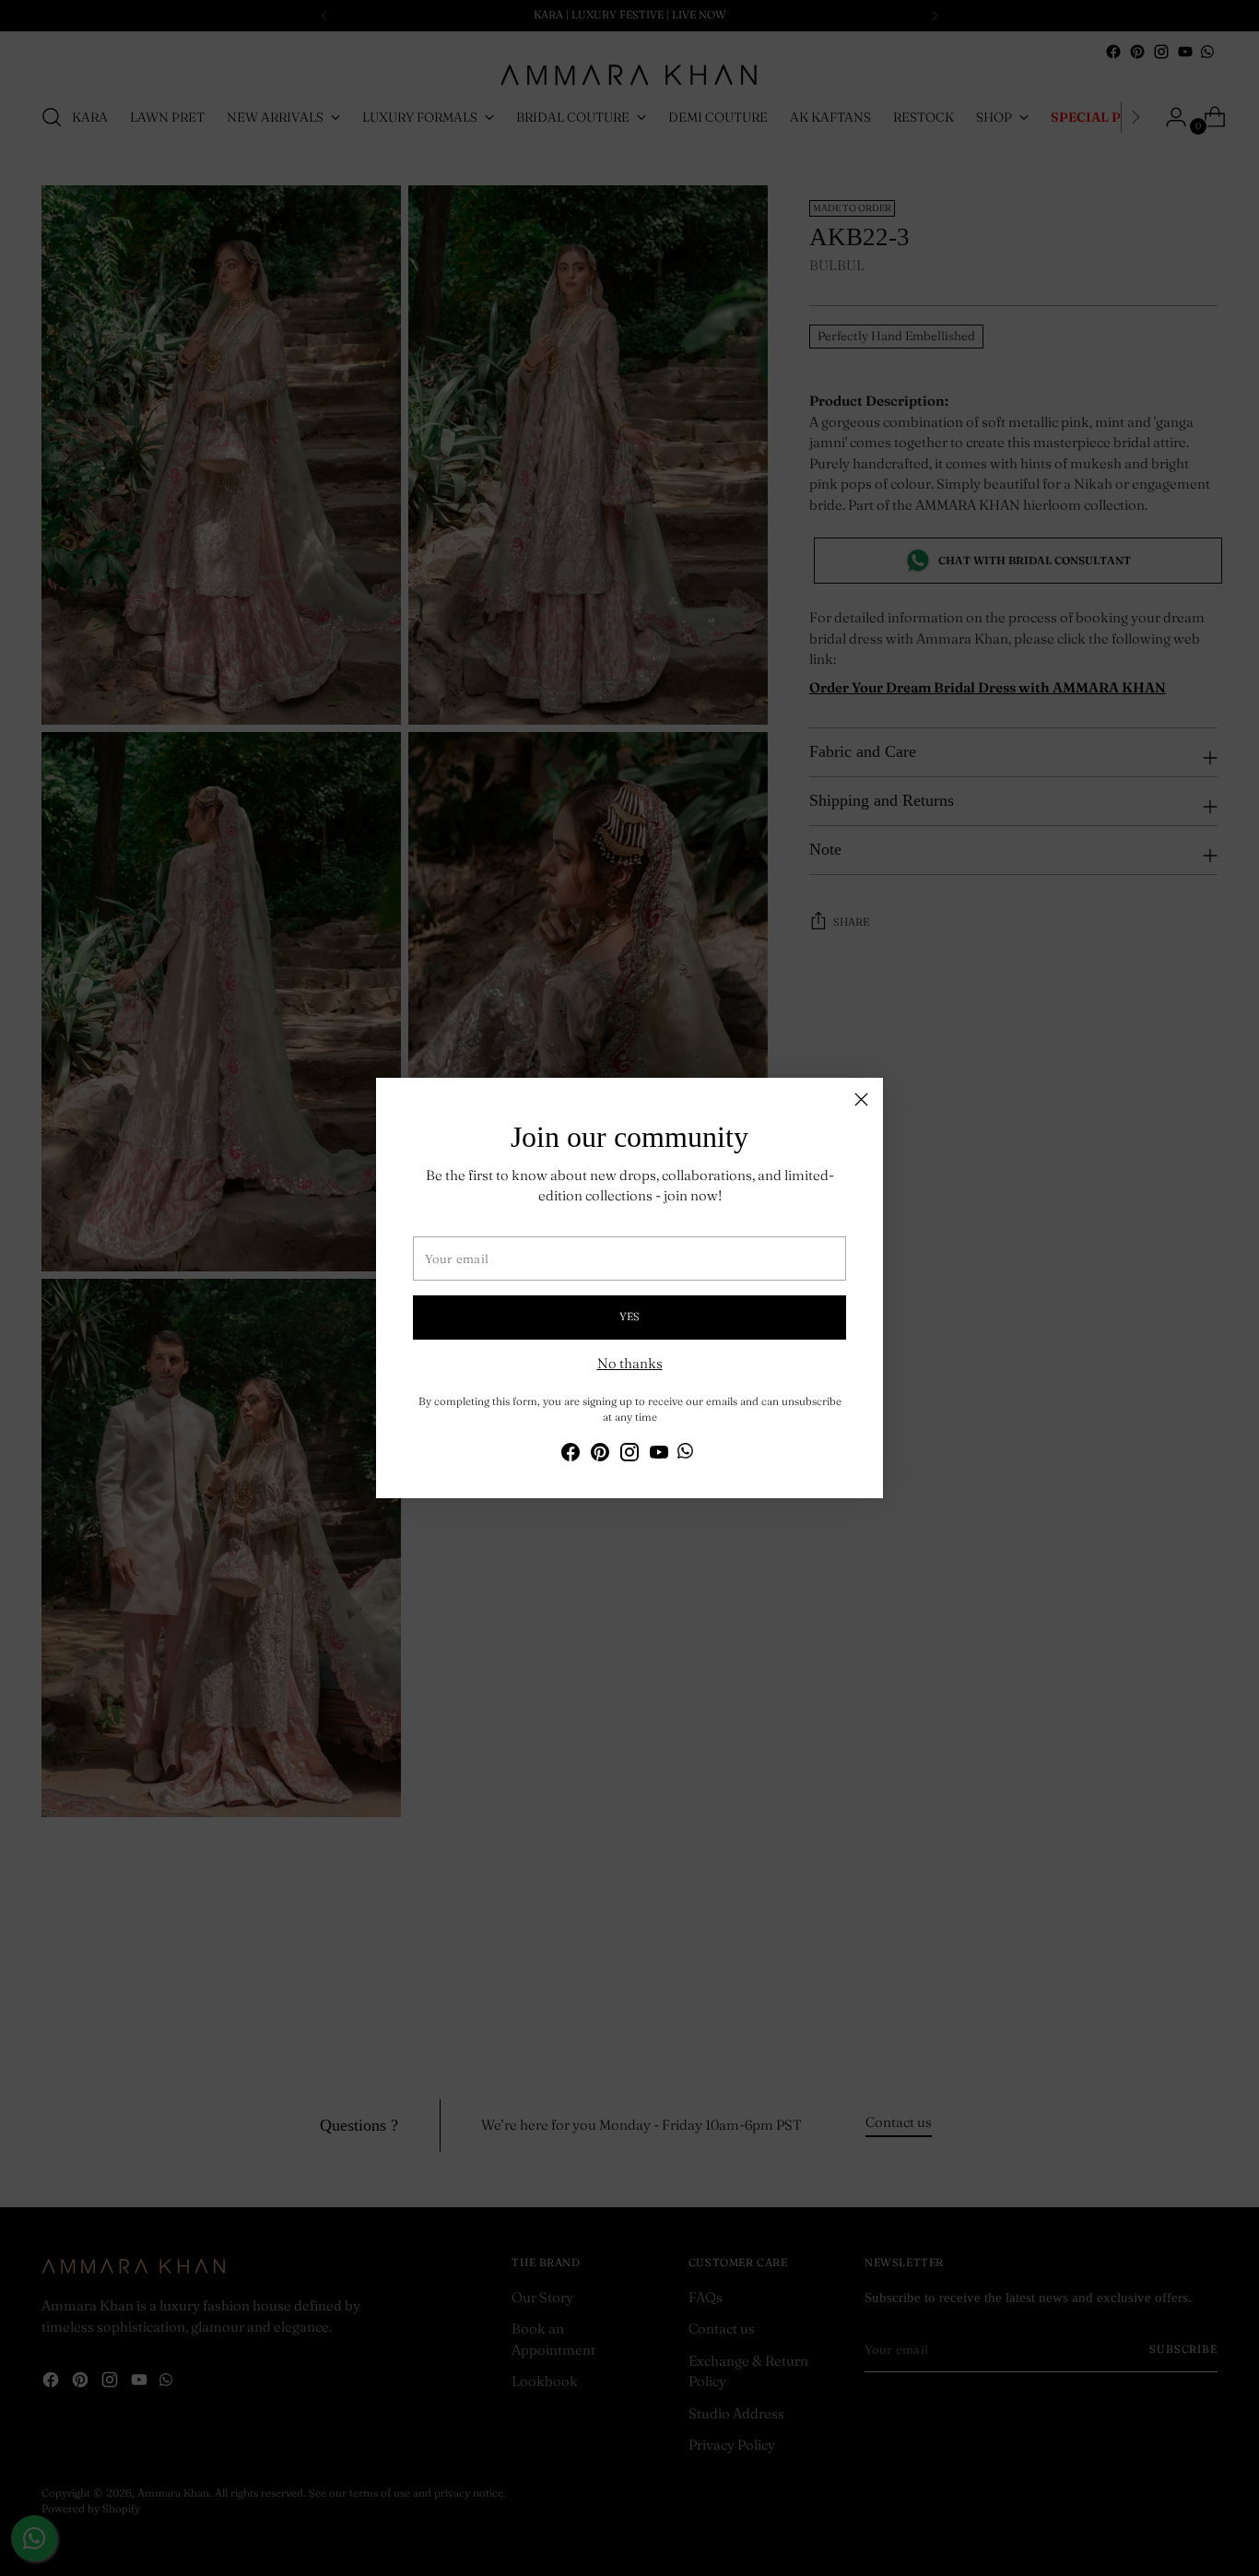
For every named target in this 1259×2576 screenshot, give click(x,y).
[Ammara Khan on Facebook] (571, 1455)
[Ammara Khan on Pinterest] (600, 1455)
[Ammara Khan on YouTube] (659, 1455)
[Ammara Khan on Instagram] (629, 1455)
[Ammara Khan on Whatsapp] (685, 1454)
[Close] (861, 1099)
